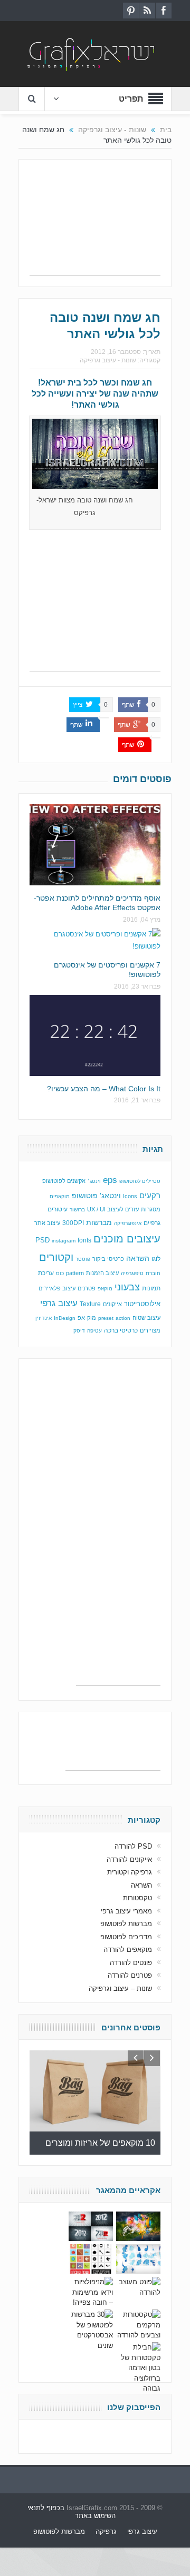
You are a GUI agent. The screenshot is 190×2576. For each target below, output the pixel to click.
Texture (90, 1304)
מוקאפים (60, 1196)
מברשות (99, 1222)
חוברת (153, 1273)
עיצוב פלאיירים (57, 1288)
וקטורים (56, 1257)
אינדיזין (44, 1318)
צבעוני (127, 1287)
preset (106, 1318)
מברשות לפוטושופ (126, 1924)
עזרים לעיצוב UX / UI (113, 1209)
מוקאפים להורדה (128, 1950)
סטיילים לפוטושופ (140, 1181)
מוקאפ (105, 1289)
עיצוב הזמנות (102, 1273)
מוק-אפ (87, 1318)
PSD (42, 1240)
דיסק (79, 1331)
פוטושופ (85, 1196)
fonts (84, 1240)
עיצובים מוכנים (127, 1239)
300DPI (73, 1223)
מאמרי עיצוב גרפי (126, 1911)
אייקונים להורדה (129, 1859)
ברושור (77, 1210)
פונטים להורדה (131, 1963)
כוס (60, 1273)
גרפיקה (106, 2531)
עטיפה (94, 1331)
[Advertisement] (95, 223)
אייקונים (112, 1304)
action (123, 1318)
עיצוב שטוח (146, 1318)
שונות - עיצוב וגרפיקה (108, 360)
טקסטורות (137, 1898)
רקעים (150, 1195)
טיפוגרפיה (132, 1273)
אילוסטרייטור (142, 1304)
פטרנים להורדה (130, 1975)
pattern (75, 1273)
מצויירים (150, 1330)
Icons (130, 1196)
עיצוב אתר (47, 1223)
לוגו (156, 1259)
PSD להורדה (133, 1846)
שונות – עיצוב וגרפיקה (120, 1988)
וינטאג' (110, 1196)
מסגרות (151, 1209)
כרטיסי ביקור (108, 1259)
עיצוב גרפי (59, 1303)
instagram (64, 1241)
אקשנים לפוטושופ (64, 1181)
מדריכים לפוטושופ (126, 1937)
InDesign (65, 1318)
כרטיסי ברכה (121, 1330)
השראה (138, 1259)
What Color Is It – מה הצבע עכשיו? (104, 1089)
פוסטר (83, 1259)
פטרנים (87, 1288)
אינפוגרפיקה (128, 1223)
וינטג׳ (94, 1181)
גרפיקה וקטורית (130, 1872)
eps (110, 1180)
